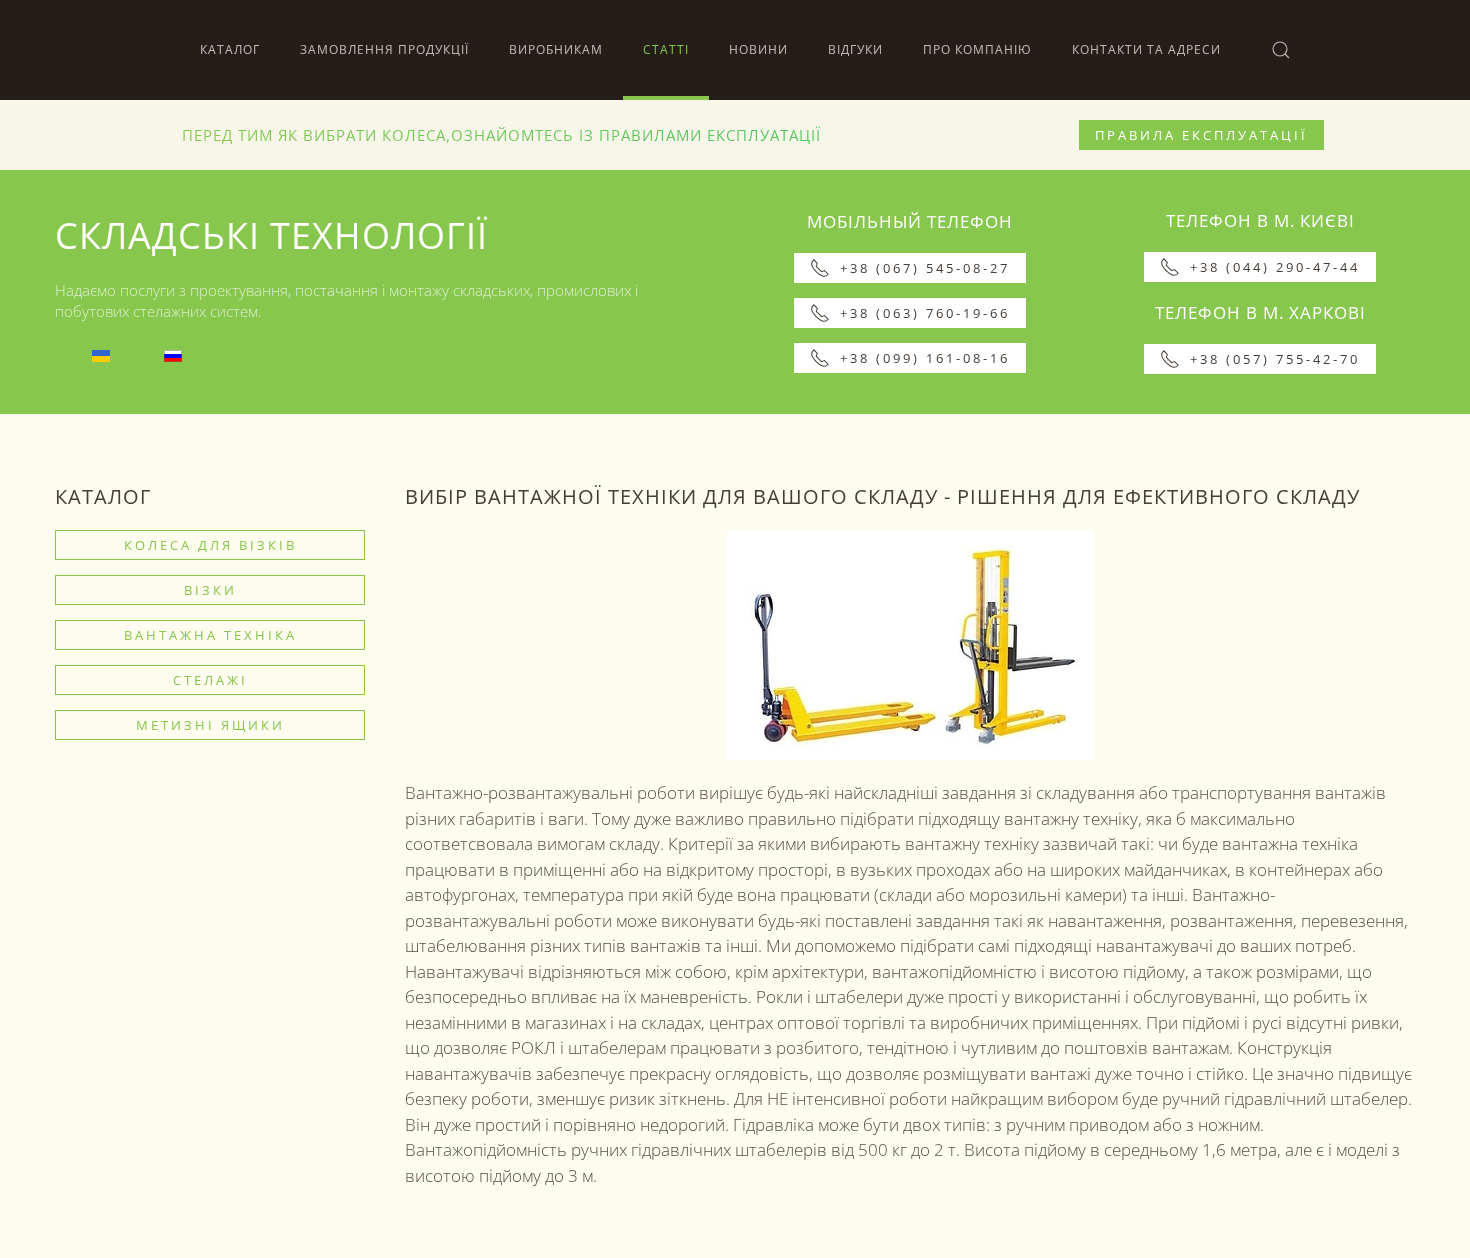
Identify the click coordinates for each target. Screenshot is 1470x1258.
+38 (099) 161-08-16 (925, 358)
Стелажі (210, 680)
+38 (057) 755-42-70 (1275, 359)
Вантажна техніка (210, 635)
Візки (210, 590)
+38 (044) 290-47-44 (1275, 267)
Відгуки (855, 49)
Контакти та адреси (1146, 49)
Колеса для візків (210, 545)
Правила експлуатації (1201, 135)
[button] (1281, 50)
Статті (666, 49)
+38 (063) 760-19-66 (925, 313)
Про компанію (977, 49)
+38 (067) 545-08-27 (925, 268)
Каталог (230, 49)
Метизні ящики (210, 725)
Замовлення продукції (384, 49)
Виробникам (556, 49)
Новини (758, 49)
